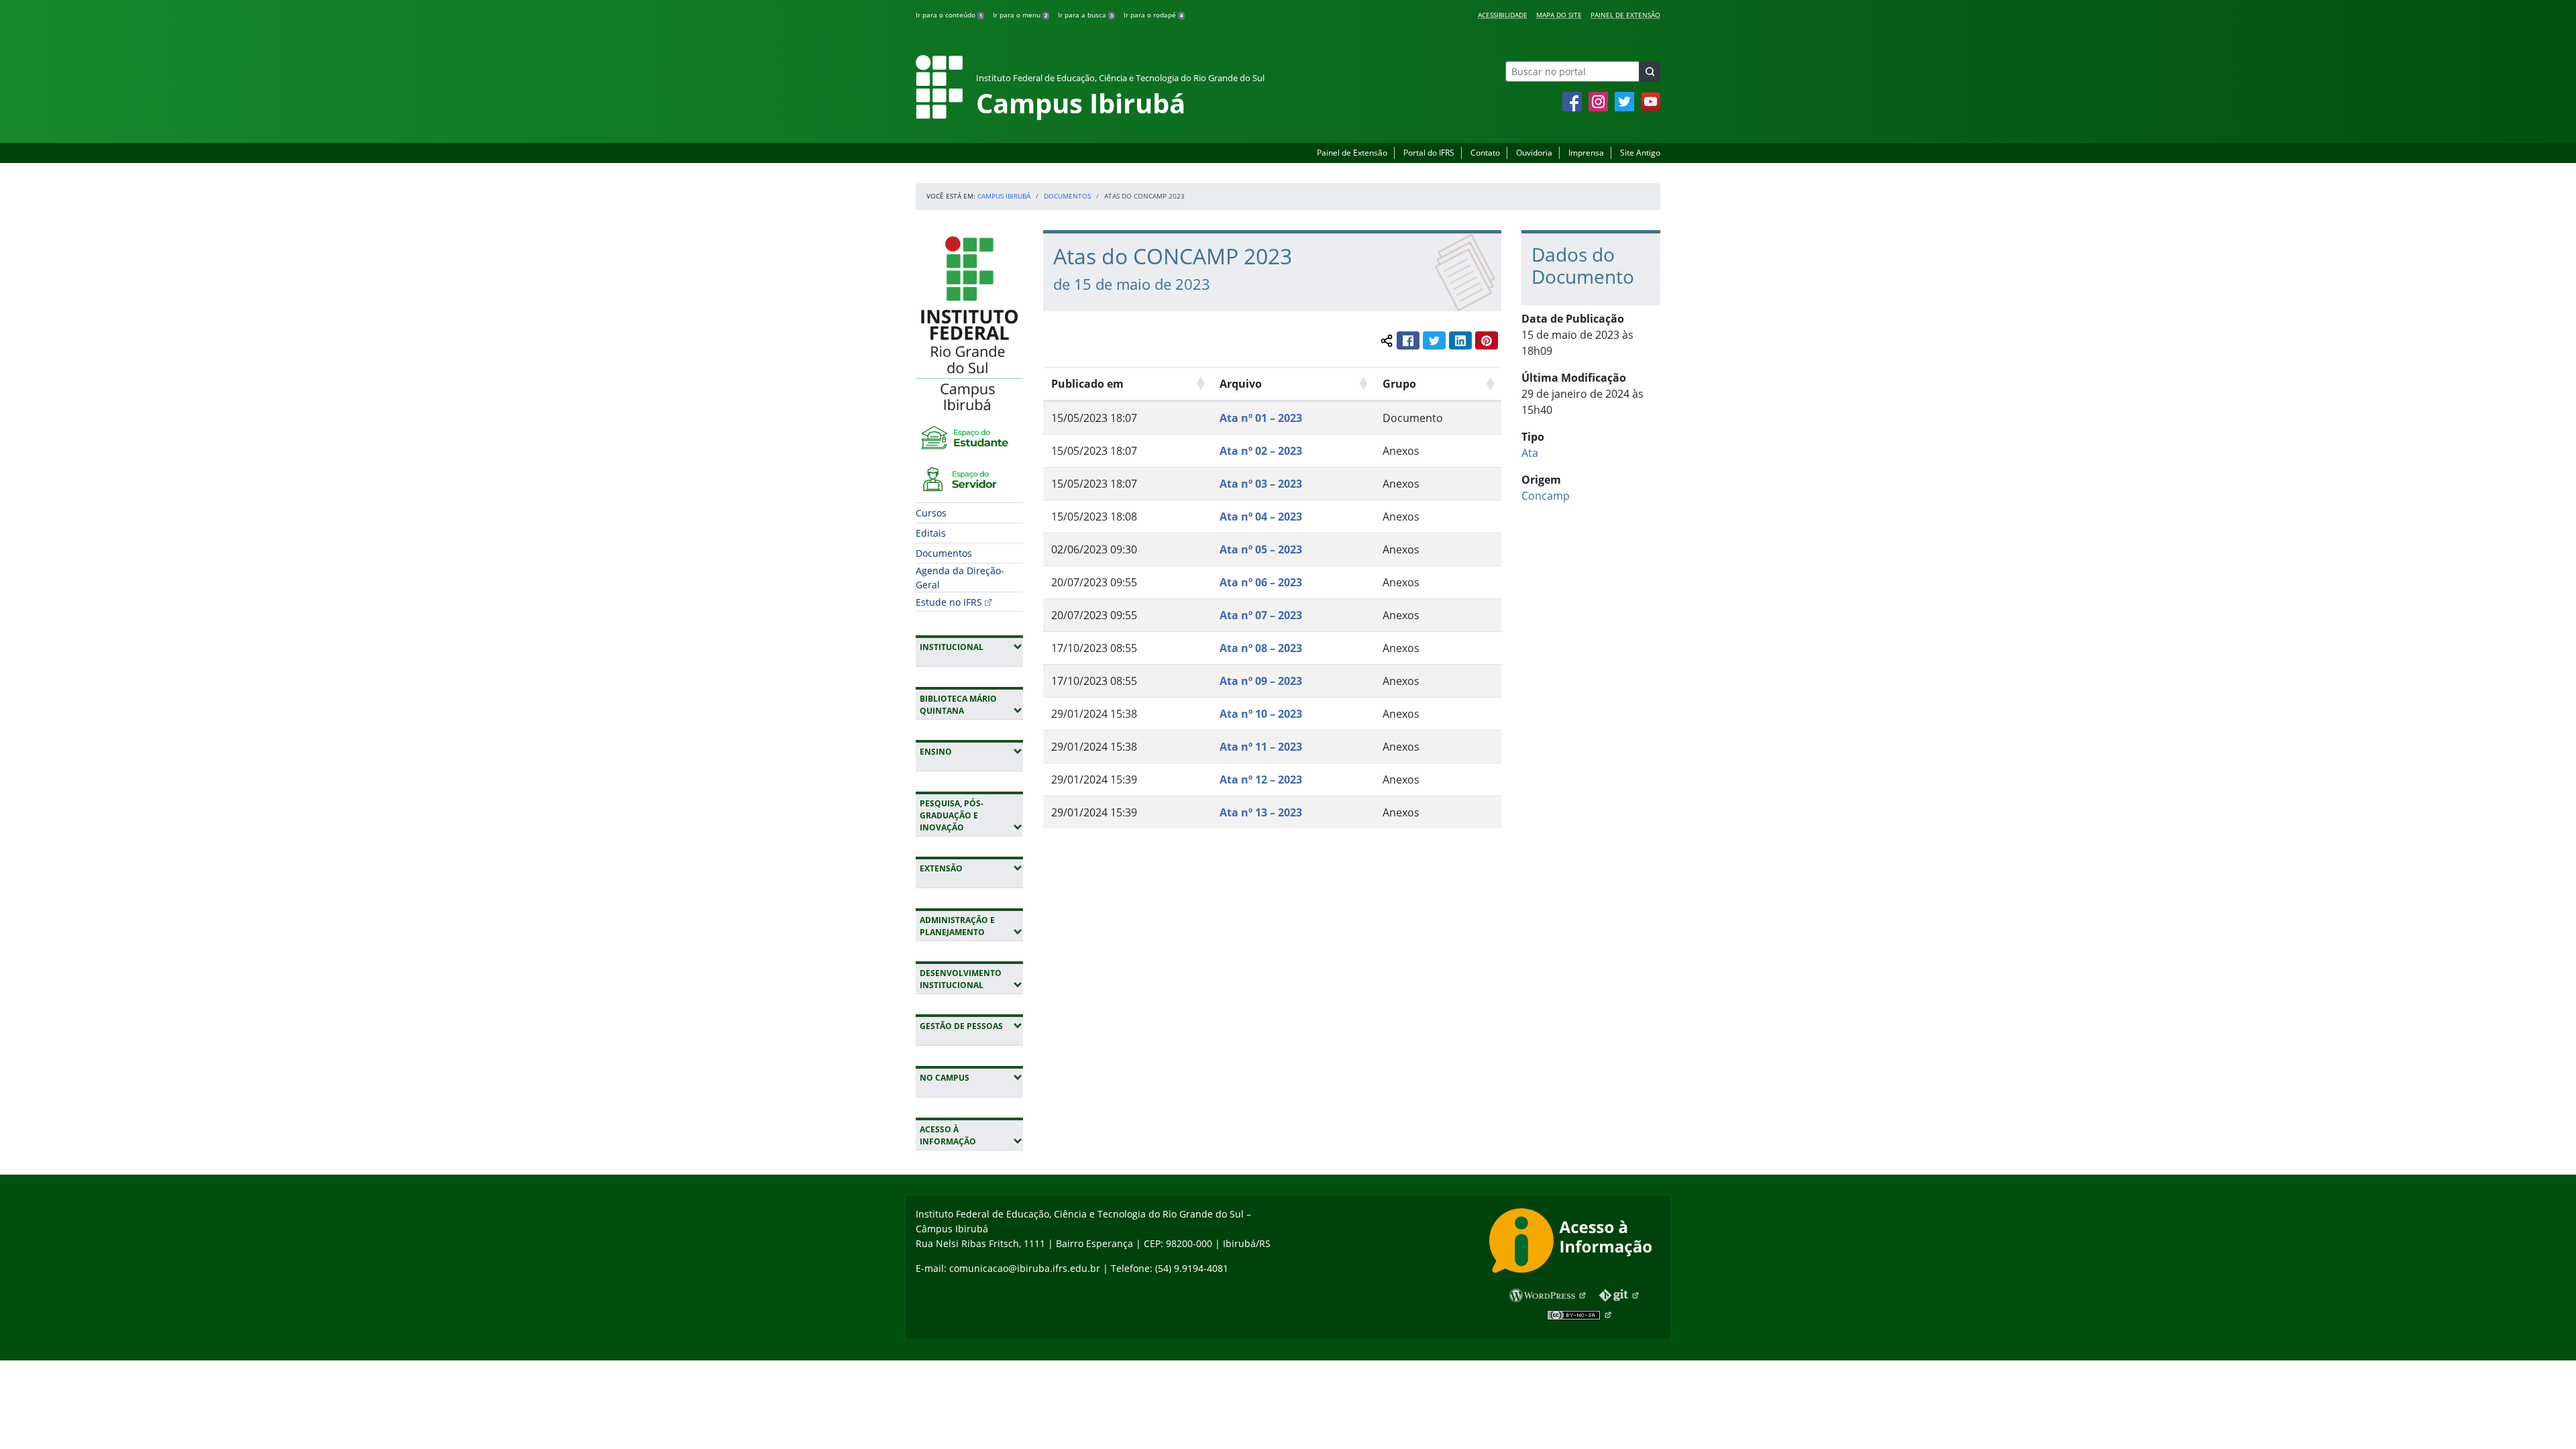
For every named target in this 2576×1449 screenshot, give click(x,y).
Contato (1485, 153)
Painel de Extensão (1625, 15)
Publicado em (1087, 384)
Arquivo (1241, 384)
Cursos (931, 513)
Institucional (971, 647)
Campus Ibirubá (1004, 196)
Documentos (1067, 196)
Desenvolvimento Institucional (971, 979)
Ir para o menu (1020, 15)
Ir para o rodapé (1153, 15)
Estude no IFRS (949, 602)
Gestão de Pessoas (971, 1026)
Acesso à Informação (971, 1135)
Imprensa (1586, 153)
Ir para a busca (1085, 15)
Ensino (971, 751)
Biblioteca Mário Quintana (971, 705)
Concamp (1546, 496)
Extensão (971, 868)
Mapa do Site (1559, 15)
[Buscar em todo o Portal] (1650, 71)
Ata (1530, 453)
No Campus (971, 1077)
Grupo (1399, 384)
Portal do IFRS (1429, 153)
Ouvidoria (1534, 153)
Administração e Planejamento (971, 926)
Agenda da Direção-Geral (960, 578)
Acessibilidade (1503, 15)
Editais (931, 533)
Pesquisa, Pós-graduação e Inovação (971, 815)
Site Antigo (1640, 153)
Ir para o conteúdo (949, 15)
